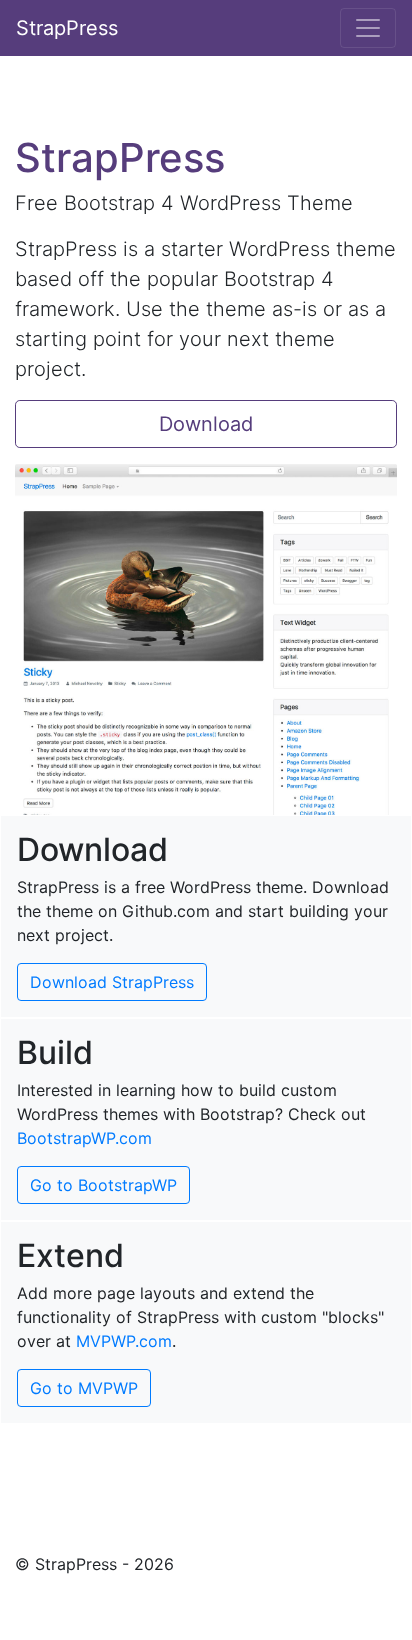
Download (206, 424)
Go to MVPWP (84, 1388)
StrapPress (67, 28)
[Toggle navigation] (368, 28)
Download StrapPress (112, 982)
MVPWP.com (124, 1341)
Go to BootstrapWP (103, 1185)
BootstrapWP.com (84, 1138)
